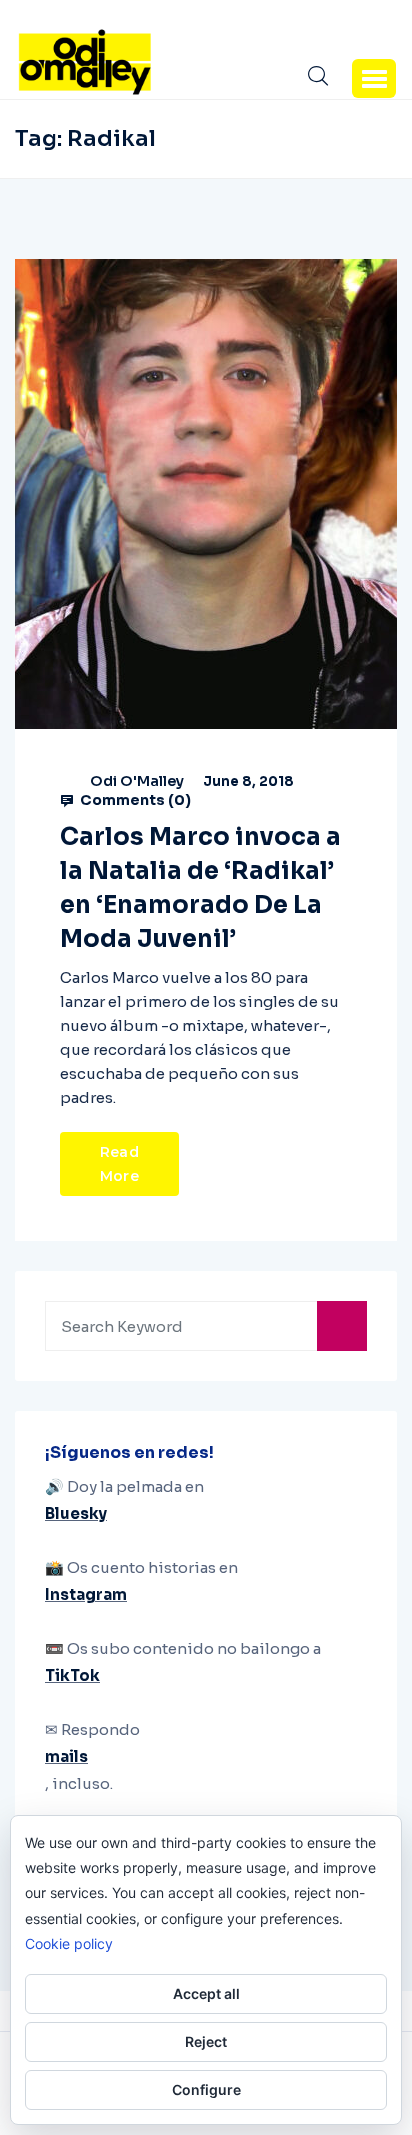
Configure (206, 2089)
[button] (374, 78)
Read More (119, 1164)
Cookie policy (69, 1943)
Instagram (86, 1594)
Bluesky (76, 1513)
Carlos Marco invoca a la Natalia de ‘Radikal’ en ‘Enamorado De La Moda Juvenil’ (200, 888)
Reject (206, 2041)
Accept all (206, 1993)
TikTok (72, 1675)
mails (66, 1756)
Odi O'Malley (137, 781)
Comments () (134, 800)
